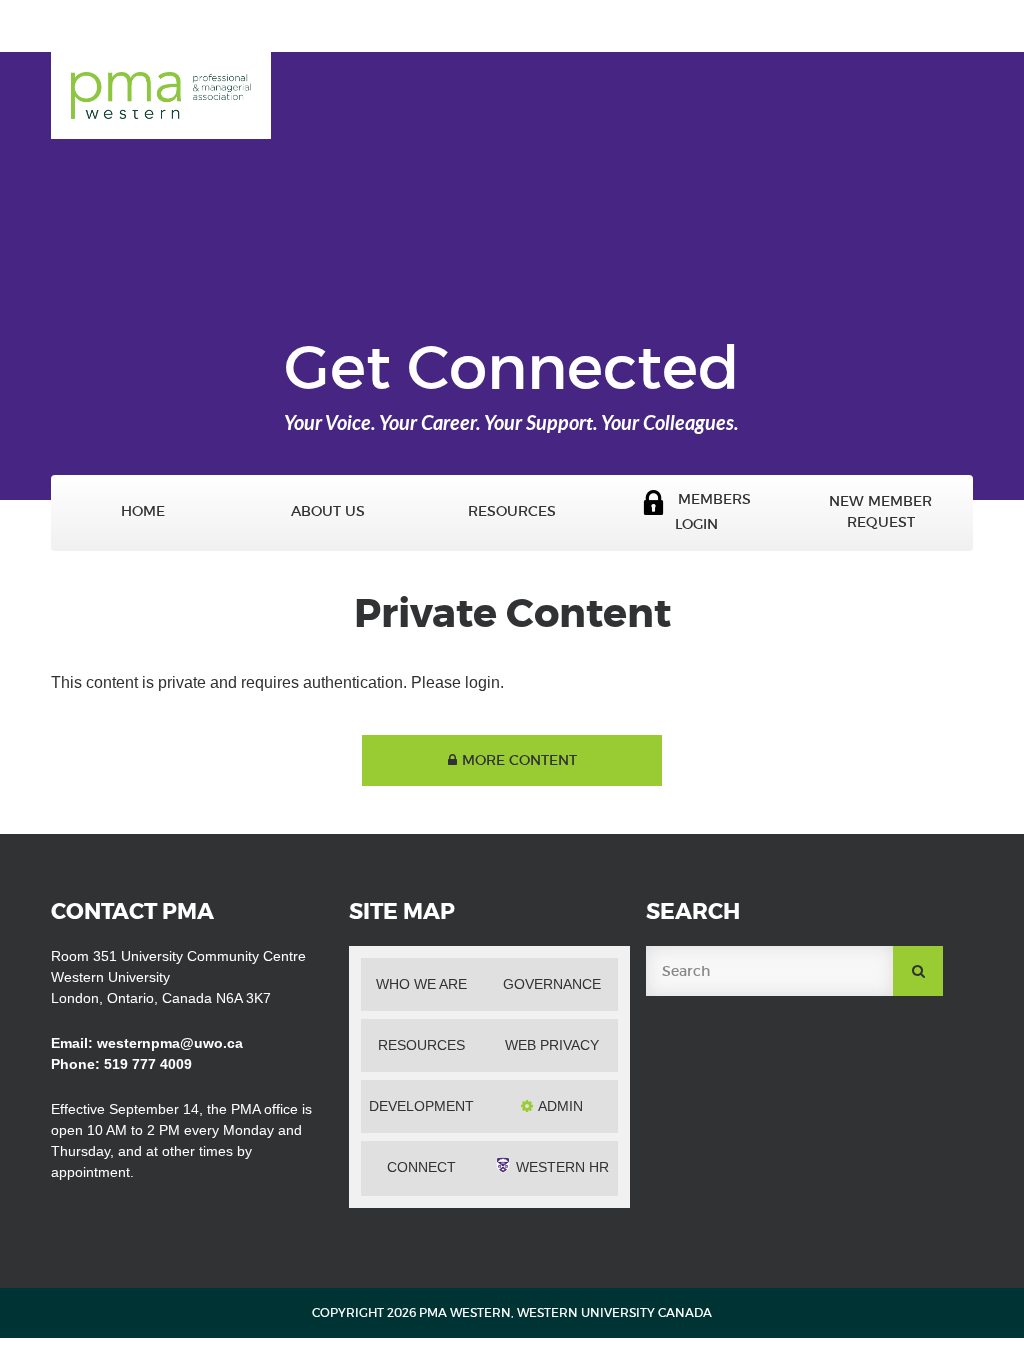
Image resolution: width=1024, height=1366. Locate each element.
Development (421, 1106)
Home (143, 511)
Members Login (708, 512)
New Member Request (880, 512)
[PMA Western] (161, 82)
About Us (328, 511)
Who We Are (421, 984)
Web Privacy (552, 1045)
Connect (421, 1167)
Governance (552, 984)
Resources (512, 511)
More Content (519, 760)
